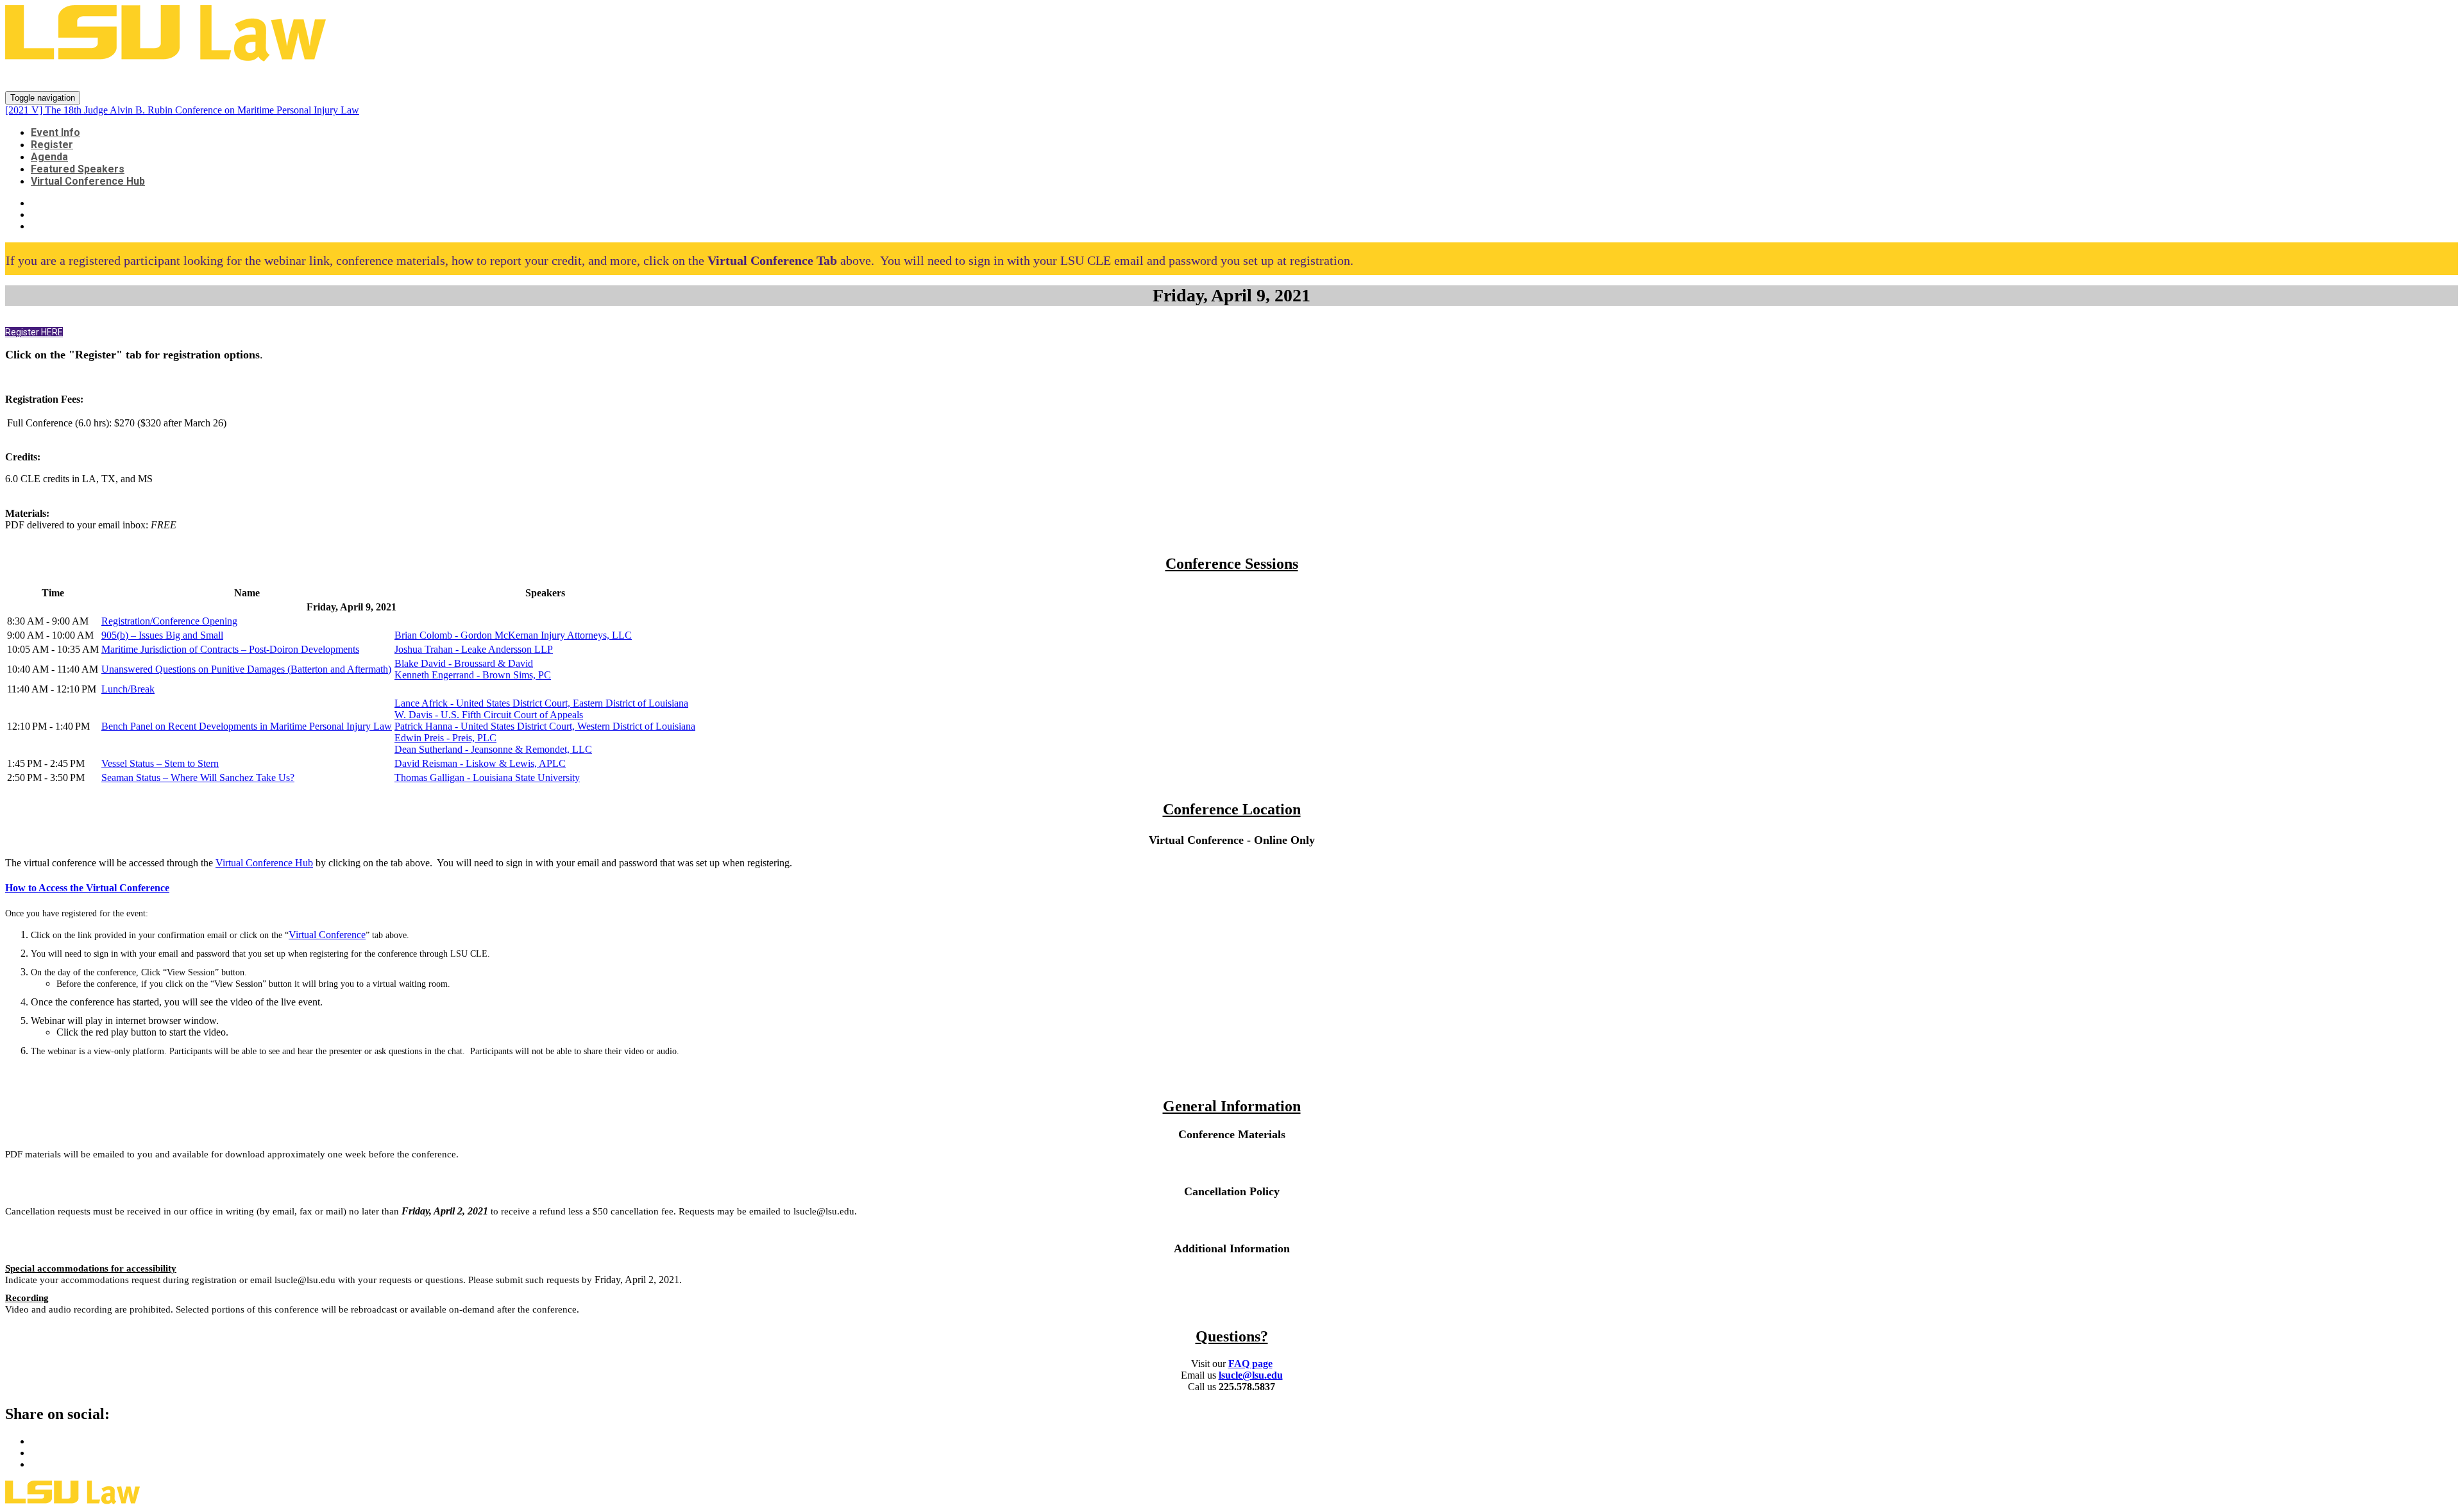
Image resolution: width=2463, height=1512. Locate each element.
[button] (34, 332)
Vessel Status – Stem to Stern (160, 763)
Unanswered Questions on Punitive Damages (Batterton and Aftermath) (246, 669)
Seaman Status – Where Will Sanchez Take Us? (198, 777)
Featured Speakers (78, 169)
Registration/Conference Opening (169, 621)
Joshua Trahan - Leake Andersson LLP (474, 649)
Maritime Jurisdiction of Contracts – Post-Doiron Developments (230, 649)
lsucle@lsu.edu (1251, 1375)
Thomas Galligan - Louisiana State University (487, 777)
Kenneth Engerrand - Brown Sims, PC (473, 675)
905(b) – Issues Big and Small (162, 635)
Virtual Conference (327, 935)
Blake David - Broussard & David (464, 663)
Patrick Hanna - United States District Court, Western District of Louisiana (545, 726)
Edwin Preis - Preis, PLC (445, 738)
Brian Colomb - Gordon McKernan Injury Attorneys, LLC (513, 635)
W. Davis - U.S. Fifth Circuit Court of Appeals (489, 715)
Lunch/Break (128, 689)
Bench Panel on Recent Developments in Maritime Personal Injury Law (247, 726)
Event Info (55, 132)
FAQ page (1250, 1364)
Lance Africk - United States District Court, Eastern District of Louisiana (541, 703)
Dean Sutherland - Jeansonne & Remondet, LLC (493, 749)
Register (52, 145)
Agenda (49, 157)
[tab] (1231, 888)
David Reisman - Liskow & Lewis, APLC (480, 763)
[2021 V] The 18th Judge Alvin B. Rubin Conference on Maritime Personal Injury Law (362, 77)
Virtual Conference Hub (88, 181)
